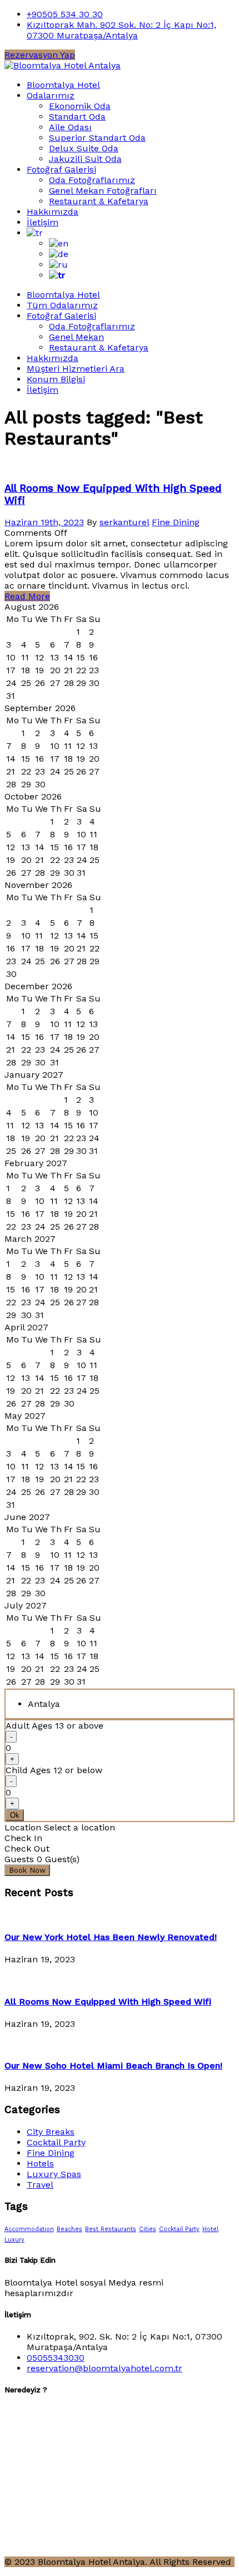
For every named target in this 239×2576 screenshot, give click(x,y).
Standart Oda (77, 117)
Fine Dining (176, 522)
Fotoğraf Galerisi (61, 169)
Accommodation (29, 2229)
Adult (54, 1726)
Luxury (14, 2240)
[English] (59, 243)
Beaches (69, 2229)
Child (54, 1770)
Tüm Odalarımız (62, 305)
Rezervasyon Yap (40, 55)
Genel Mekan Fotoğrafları (103, 191)
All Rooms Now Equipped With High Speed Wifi (108, 2002)
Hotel (210, 2229)
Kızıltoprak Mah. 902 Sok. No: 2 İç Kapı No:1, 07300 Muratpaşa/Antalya (121, 30)
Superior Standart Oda (97, 138)
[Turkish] (35, 233)
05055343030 (56, 2358)
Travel (40, 2185)
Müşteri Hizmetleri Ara (76, 369)
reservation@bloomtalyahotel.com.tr (104, 2368)
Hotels (40, 2163)
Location (23, 1827)
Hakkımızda (53, 212)
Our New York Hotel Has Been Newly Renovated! (111, 1937)
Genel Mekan (76, 337)
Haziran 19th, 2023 (44, 522)
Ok (15, 1815)
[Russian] (58, 265)
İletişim (43, 222)
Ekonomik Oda (80, 106)
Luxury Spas (54, 2174)
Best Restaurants (111, 2229)
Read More (27, 596)
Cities (148, 2229)
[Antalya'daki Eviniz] (63, 65)
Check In (23, 1838)
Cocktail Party (56, 2142)
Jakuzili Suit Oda (85, 159)
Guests (19, 1859)
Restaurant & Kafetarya (99, 201)
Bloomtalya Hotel (63, 85)
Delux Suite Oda (84, 148)
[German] (59, 254)
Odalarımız (51, 95)
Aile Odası (70, 127)
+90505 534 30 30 (65, 14)
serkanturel (124, 522)
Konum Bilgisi (56, 379)
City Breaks (51, 2132)
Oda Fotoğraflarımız (92, 180)
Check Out (27, 1849)
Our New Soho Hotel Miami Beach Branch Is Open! (113, 2066)
